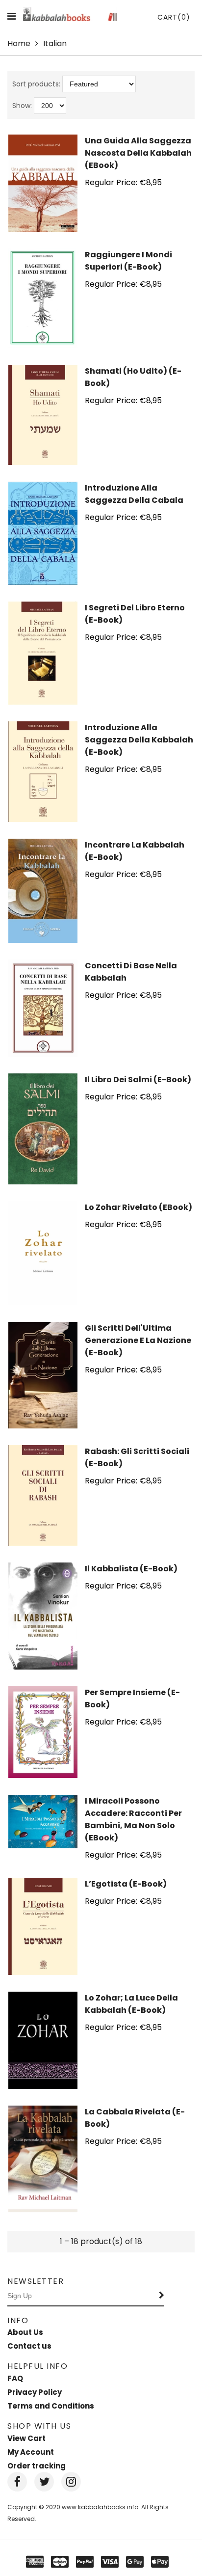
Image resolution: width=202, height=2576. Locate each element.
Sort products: (36, 84)
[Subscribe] (162, 2296)
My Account (31, 2452)
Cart (174, 17)
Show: (22, 106)
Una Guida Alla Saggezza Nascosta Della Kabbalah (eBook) (138, 153)
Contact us (29, 2346)
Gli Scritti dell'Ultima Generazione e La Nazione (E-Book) (138, 1340)
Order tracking (37, 2466)
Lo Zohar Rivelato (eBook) (139, 1207)
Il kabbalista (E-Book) (131, 1569)
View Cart (26, 2438)
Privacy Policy (35, 2392)
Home (19, 43)
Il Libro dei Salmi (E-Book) (138, 1080)
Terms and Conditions (51, 2406)
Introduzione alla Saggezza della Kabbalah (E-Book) (139, 740)
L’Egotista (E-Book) (126, 1884)
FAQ (15, 2378)
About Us (25, 2332)
